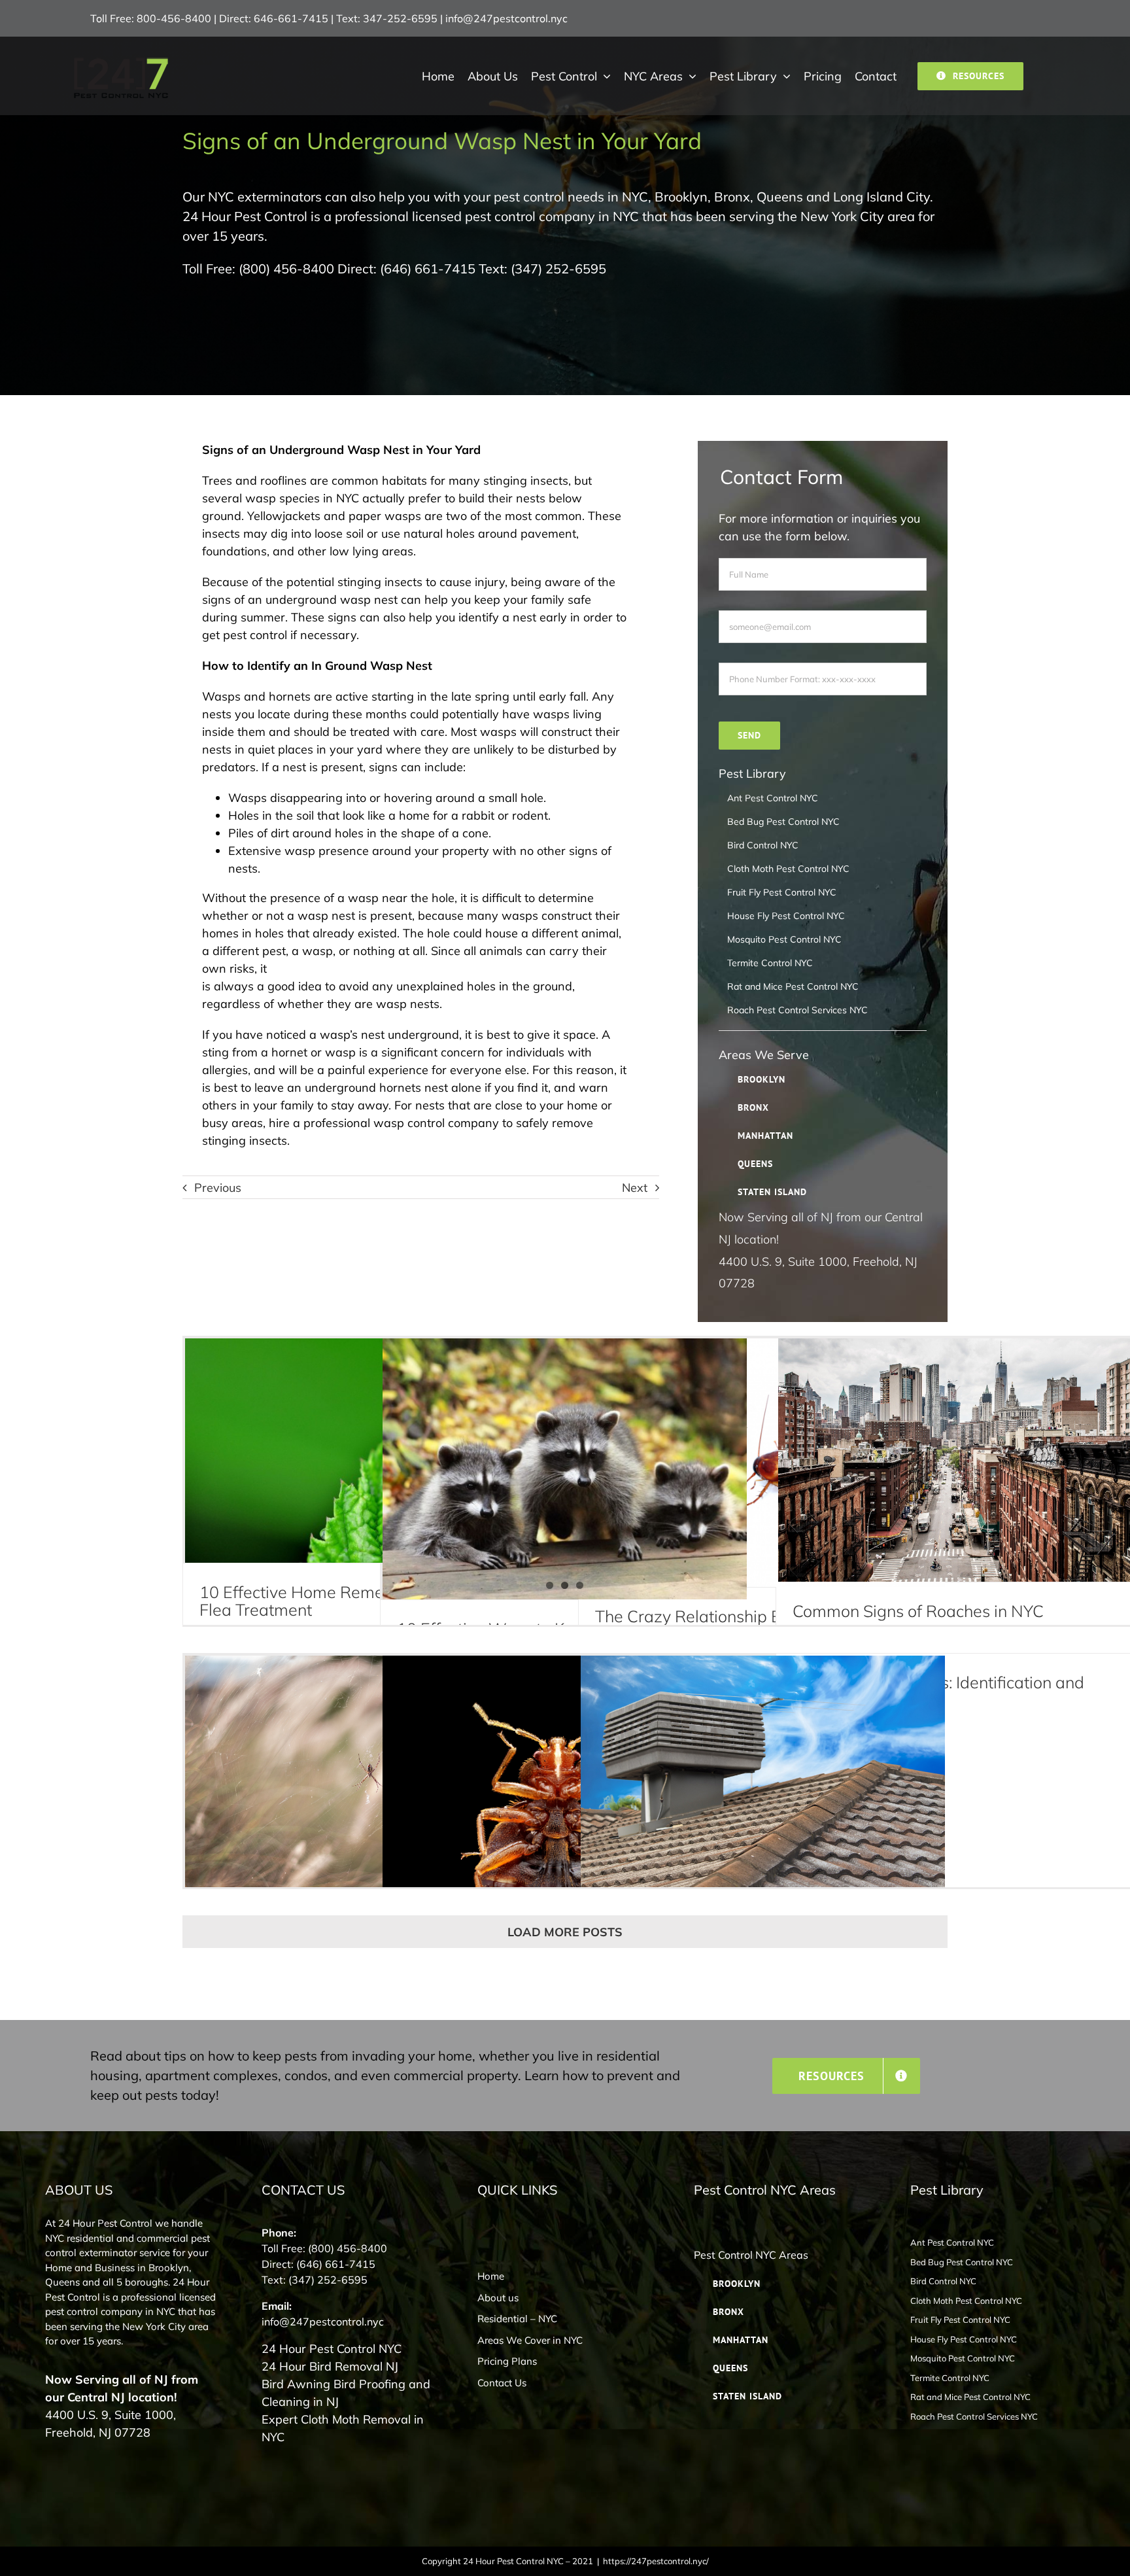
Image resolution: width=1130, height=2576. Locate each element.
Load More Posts (565, 1932)
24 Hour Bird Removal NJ (330, 2366)
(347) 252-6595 (558, 269)
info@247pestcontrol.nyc (506, 18)
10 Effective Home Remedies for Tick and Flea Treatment (352, 1601)
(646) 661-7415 (428, 269)
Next (635, 1188)
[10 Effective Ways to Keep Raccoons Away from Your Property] (565, 1469)
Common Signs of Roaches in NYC (918, 1611)
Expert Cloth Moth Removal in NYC (343, 2428)
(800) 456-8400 (286, 269)
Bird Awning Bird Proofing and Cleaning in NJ (346, 2393)
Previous (218, 1188)
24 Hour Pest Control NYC (332, 2349)
